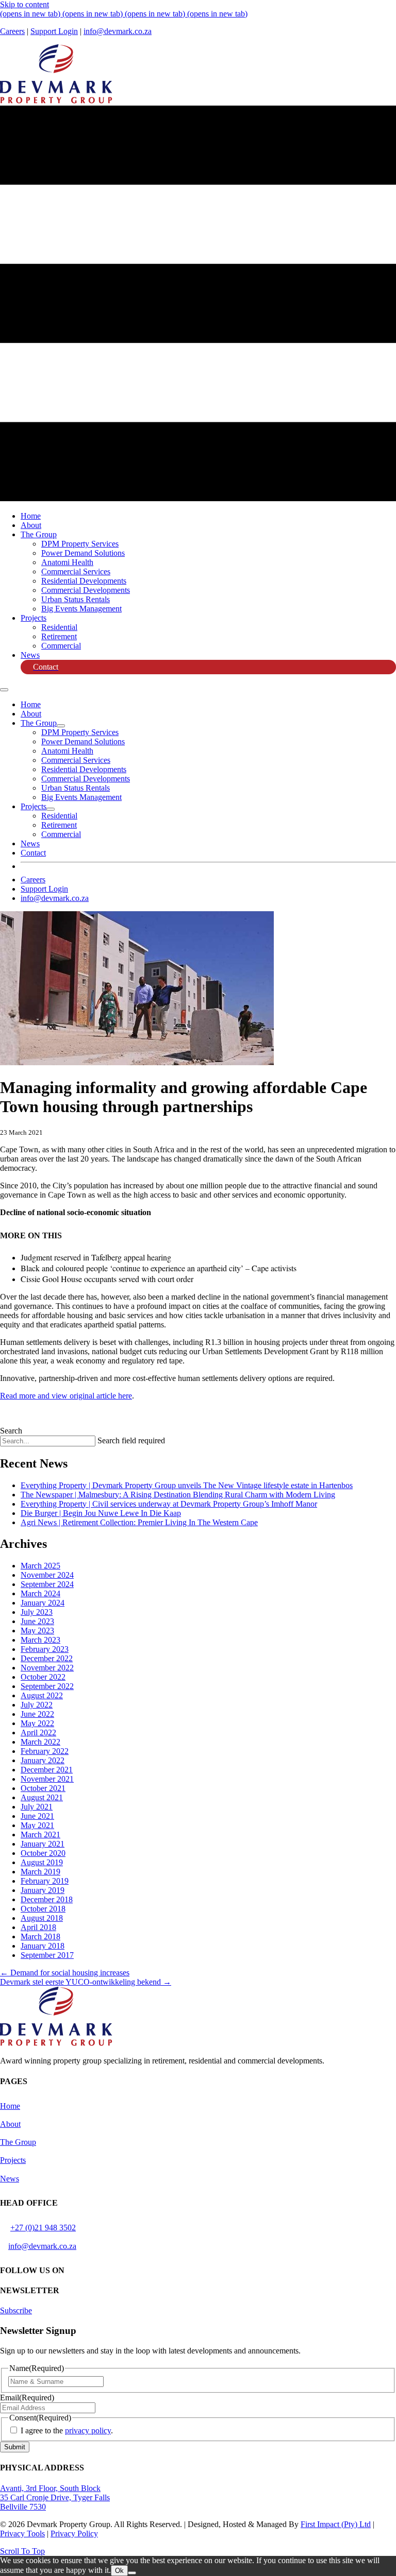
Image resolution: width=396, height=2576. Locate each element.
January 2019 (43, 1890)
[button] (16, 2310)
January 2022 (43, 1760)
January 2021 (43, 1844)
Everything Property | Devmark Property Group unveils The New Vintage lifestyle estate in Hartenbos (187, 1485)
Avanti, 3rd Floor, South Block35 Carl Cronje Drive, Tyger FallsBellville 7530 (55, 2497)
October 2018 (43, 1909)
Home (10, 2106)
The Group (18, 2142)
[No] (132, 2573)
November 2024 (47, 1575)
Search (11, 1431)
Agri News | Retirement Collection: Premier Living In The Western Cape (139, 1522)
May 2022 (37, 1723)
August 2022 (42, 1695)
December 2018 (47, 1899)
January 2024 (43, 1603)
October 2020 (43, 1853)
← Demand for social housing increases (65, 1973)
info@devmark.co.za (118, 31)
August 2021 (42, 1797)
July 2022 (37, 1705)
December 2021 (47, 1770)
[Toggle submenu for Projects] (51, 809)
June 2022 (37, 1714)
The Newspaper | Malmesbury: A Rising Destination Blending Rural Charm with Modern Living (178, 1495)
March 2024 (40, 1593)
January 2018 (43, 1946)
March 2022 (40, 1742)
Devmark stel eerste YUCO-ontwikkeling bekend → (86, 1982)
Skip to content (24, 4)
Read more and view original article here (66, 1396)
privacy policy (88, 2430)
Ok (119, 2571)
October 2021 (43, 1788)
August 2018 (42, 1918)
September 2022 (47, 1686)
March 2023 (40, 1640)
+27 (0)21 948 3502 (43, 2228)
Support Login (54, 31)
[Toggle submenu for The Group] (61, 726)
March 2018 (40, 1937)
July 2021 (37, 1807)
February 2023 (45, 1649)
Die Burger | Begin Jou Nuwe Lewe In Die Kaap (101, 1513)
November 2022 (47, 1668)
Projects (13, 2160)
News (10, 2179)
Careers (12, 31)
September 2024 (47, 1584)
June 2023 (37, 1621)
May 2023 (37, 1631)
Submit (15, 2447)
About (10, 2124)
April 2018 (38, 1927)
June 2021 (37, 1816)
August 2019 (42, 1862)
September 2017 (47, 1955)
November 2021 (47, 1779)
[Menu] (4, 690)
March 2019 (40, 1872)
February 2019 (45, 1881)
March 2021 (40, 1835)
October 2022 (43, 1677)
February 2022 (45, 1751)
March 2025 (40, 1566)
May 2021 (37, 1825)
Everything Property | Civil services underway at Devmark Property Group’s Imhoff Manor (169, 1504)
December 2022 (47, 1658)
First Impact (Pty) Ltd (336, 2524)
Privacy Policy (74, 2534)
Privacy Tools (22, 2534)
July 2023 (37, 1612)
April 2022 (38, 1733)
